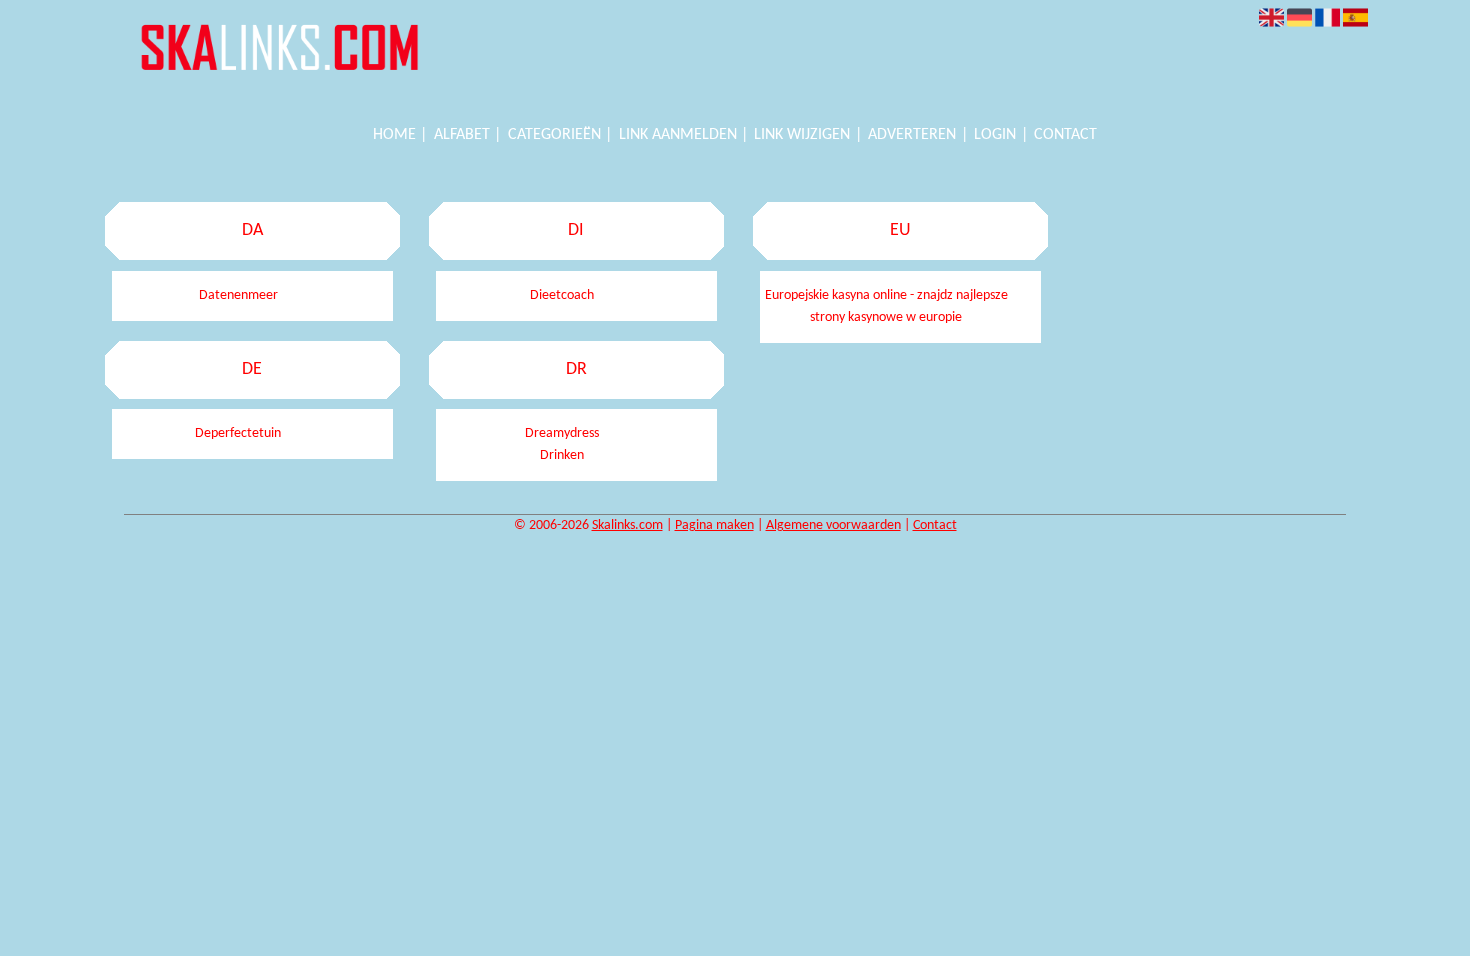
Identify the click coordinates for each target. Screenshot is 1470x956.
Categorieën (554, 135)
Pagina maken (714, 525)
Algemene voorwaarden (833, 525)
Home (394, 135)
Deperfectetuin (238, 433)
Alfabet (462, 135)
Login (995, 135)
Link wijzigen (802, 135)
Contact (1065, 135)
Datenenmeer (238, 295)
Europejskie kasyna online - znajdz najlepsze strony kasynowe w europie (886, 306)
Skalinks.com (627, 525)
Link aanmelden (678, 135)
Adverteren (912, 135)
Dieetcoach (562, 295)
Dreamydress (562, 433)
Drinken (562, 455)
